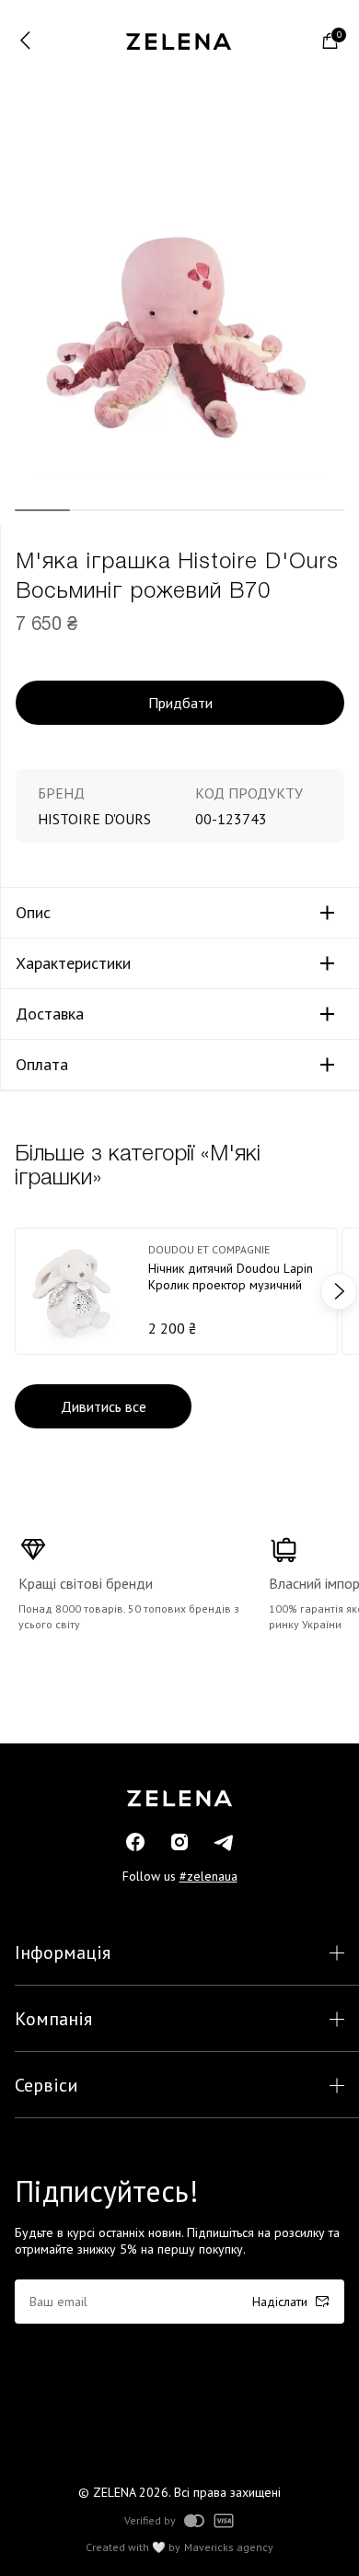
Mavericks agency (229, 2547)
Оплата (42, 1065)
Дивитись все (104, 1406)
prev (20, 1291)
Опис (33, 913)
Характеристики (73, 963)
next (339, 1291)
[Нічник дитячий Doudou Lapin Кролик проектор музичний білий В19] (176, 1291)
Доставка (50, 1014)
